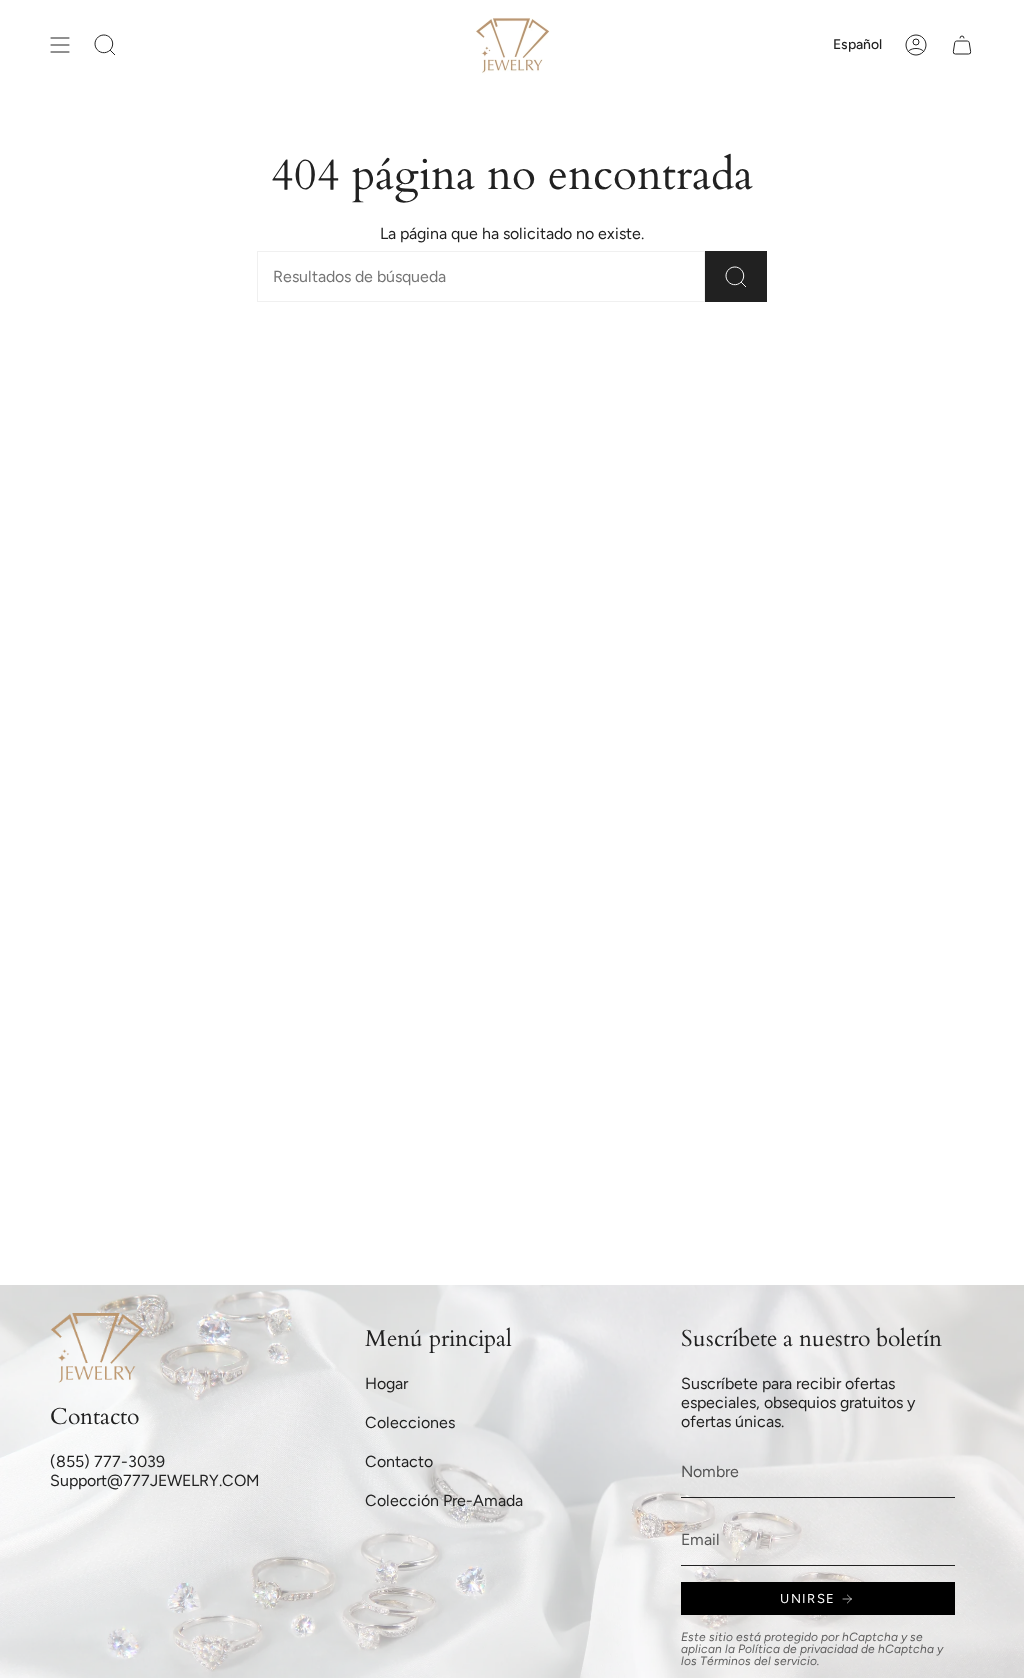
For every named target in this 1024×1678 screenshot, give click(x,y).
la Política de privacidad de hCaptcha (831, 1649)
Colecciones (410, 1422)
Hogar (386, 1383)
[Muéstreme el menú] (60, 45)
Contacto (399, 1461)
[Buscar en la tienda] (736, 276)
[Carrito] (962, 45)
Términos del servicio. (760, 1661)
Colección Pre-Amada (444, 1500)
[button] (105, 45)
